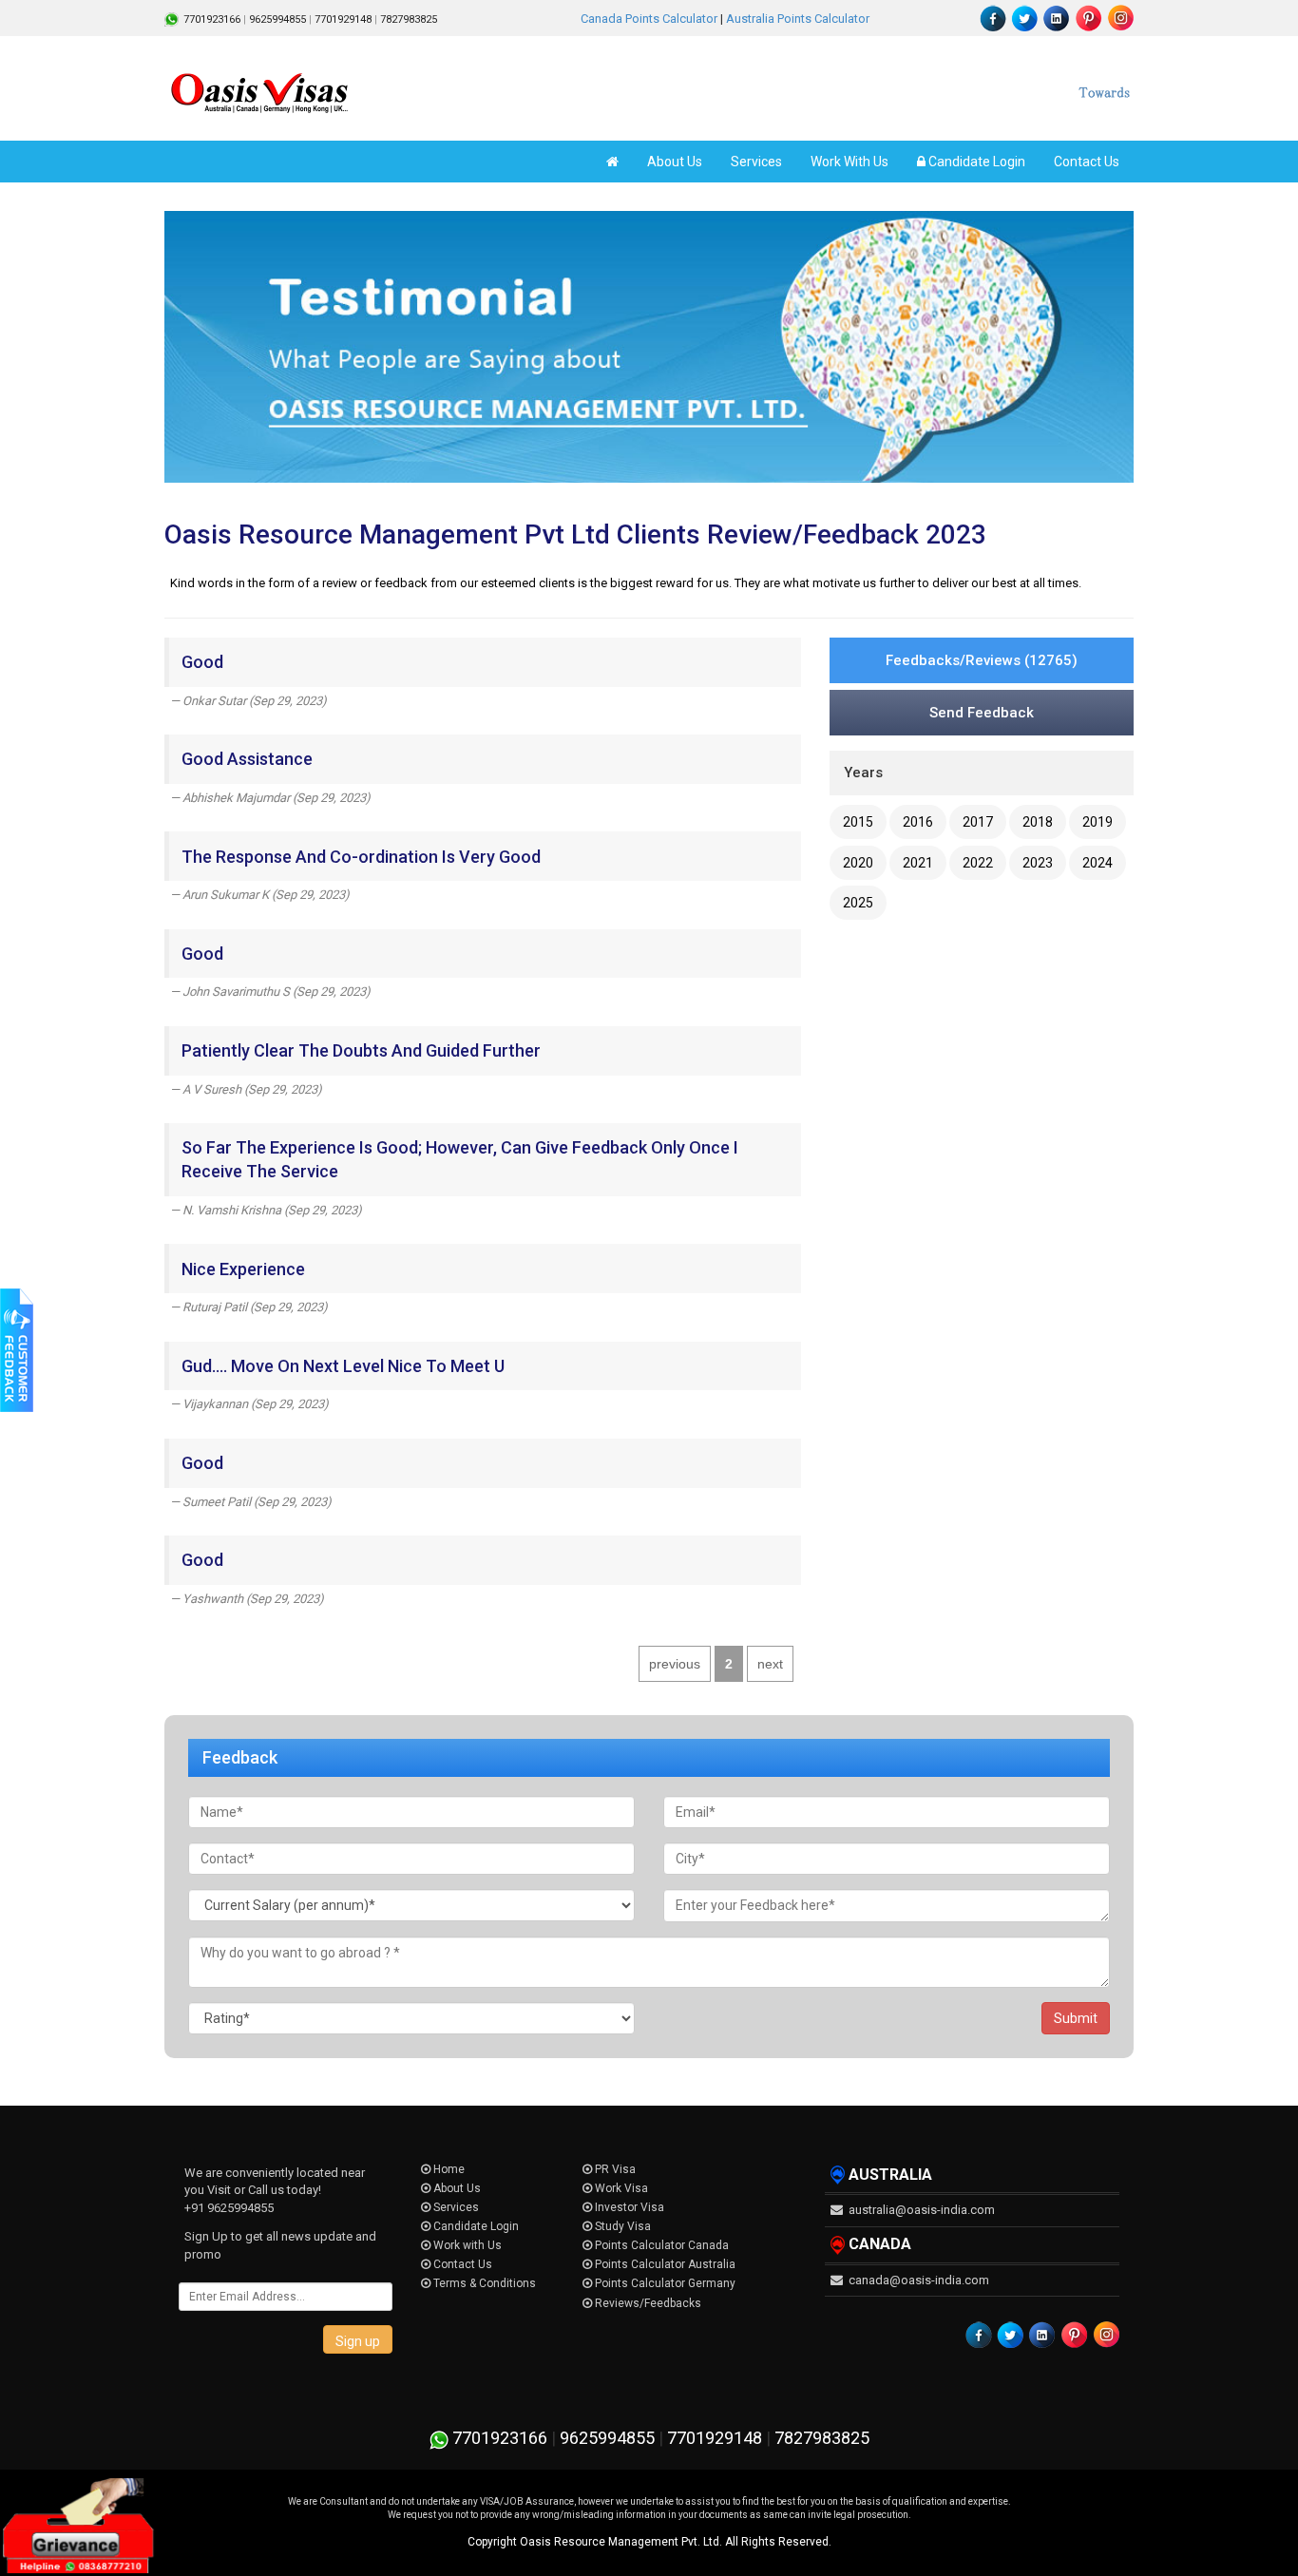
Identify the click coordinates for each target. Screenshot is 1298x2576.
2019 (1098, 822)
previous (675, 1664)
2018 (1038, 822)
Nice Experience (243, 1269)
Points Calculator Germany (664, 2283)
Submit (1076, 2018)
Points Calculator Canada (660, 2245)
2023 (1038, 863)
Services (756, 162)
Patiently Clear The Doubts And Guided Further (361, 1050)
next (770, 1664)
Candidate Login (975, 162)
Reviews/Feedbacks (647, 2303)
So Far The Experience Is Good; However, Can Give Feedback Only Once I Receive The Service (460, 1159)
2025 (858, 903)
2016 (918, 822)
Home (448, 2169)
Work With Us (849, 162)
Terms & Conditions (483, 2283)
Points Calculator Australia (664, 2264)
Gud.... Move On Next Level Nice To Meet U (343, 1366)
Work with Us (466, 2245)
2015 (858, 822)
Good (202, 662)
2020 (858, 863)
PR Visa (614, 2169)
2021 (918, 863)
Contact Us (1087, 162)
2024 (1098, 863)
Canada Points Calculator (649, 19)
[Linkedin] (1057, 18)
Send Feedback (982, 713)
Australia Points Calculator (798, 19)
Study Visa (621, 2226)
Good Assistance (247, 759)
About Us (675, 162)
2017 (978, 822)
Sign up (358, 2341)
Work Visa (620, 2188)
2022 (978, 863)
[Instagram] (1119, 18)
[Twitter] (1025, 18)
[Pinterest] (1088, 18)
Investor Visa (628, 2207)
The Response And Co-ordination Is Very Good (361, 857)
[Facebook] (994, 18)
